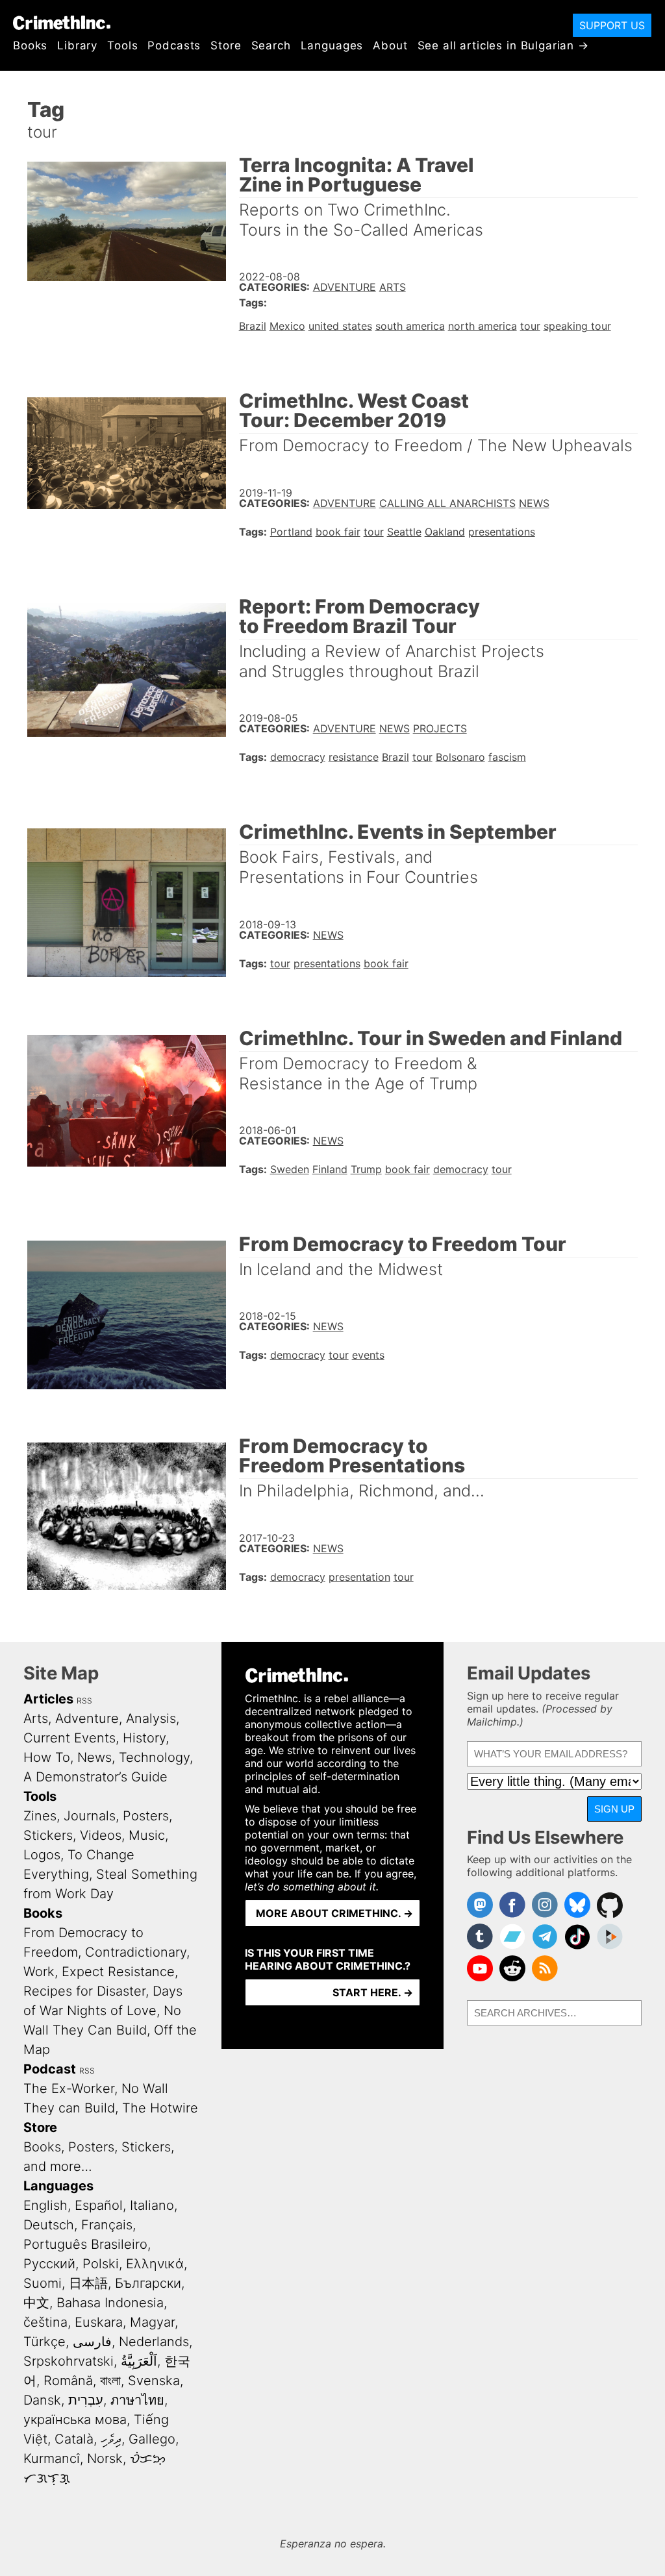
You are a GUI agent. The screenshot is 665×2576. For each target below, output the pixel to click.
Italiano (152, 2205)
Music (147, 1835)
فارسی (92, 2342)
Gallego (152, 2439)
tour (530, 326)
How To (47, 1757)
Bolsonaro (460, 757)
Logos (42, 1855)
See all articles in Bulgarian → (503, 45)
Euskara (99, 2322)
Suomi (43, 2283)
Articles (48, 1699)
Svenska (154, 2381)
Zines (40, 1816)
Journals (90, 1816)
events (368, 1355)
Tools (122, 45)
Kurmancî (52, 2458)
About (390, 45)
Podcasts (174, 45)
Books (30, 45)
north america (483, 326)
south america (410, 326)
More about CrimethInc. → (334, 1913)
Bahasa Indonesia (110, 2303)
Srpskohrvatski (69, 2361)
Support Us (612, 25)
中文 (36, 2303)
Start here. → (373, 1992)
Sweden (290, 1169)
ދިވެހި (111, 2439)
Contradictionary (136, 1952)
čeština (45, 2322)
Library (77, 45)
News (534, 503)
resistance (354, 757)
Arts (393, 287)
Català (74, 2439)
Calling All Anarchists (447, 503)
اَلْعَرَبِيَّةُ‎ (139, 2361)
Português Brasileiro (85, 2244)
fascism (507, 757)
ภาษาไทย (137, 2400)
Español (99, 2205)
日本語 (88, 2283)
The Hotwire (160, 2108)
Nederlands (154, 2342)
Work (39, 1972)
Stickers (48, 1835)
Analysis (151, 1718)
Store (226, 45)
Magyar (152, 2322)
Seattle (404, 532)
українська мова (75, 2420)
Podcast (50, 2069)
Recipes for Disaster (84, 1991)
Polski (101, 2264)
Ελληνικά (155, 2264)
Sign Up (614, 1809)
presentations (502, 532)
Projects (440, 728)
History (144, 1738)
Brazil (253, 326)
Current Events (69, 1738)
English (45, 2205)
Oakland (445, 532)
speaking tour (577, 326)
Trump (366, 1169)
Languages (332, 45)
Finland (330, 1169)
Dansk (42, 2400)
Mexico (287, 326)
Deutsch (49, 2225)
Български (148, 2283)
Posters (146, 1816)
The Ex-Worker (69, 2088)
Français (107, 2225)
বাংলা (110, 2381)
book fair (338, 532)
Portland (291, 532)
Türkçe (44, 2342)
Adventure (345, 287)
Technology (154, 1757)
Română (68, 2381)
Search (271, 45)
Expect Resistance (118, 1972)
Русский (49, 2264)
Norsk (105, 2458)
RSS (84, 1701)
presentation (359, 1577)
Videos (101, 1835)
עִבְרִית (86, 2400)
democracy (298, 757)
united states (340, 326)
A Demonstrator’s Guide (95, 1777)
